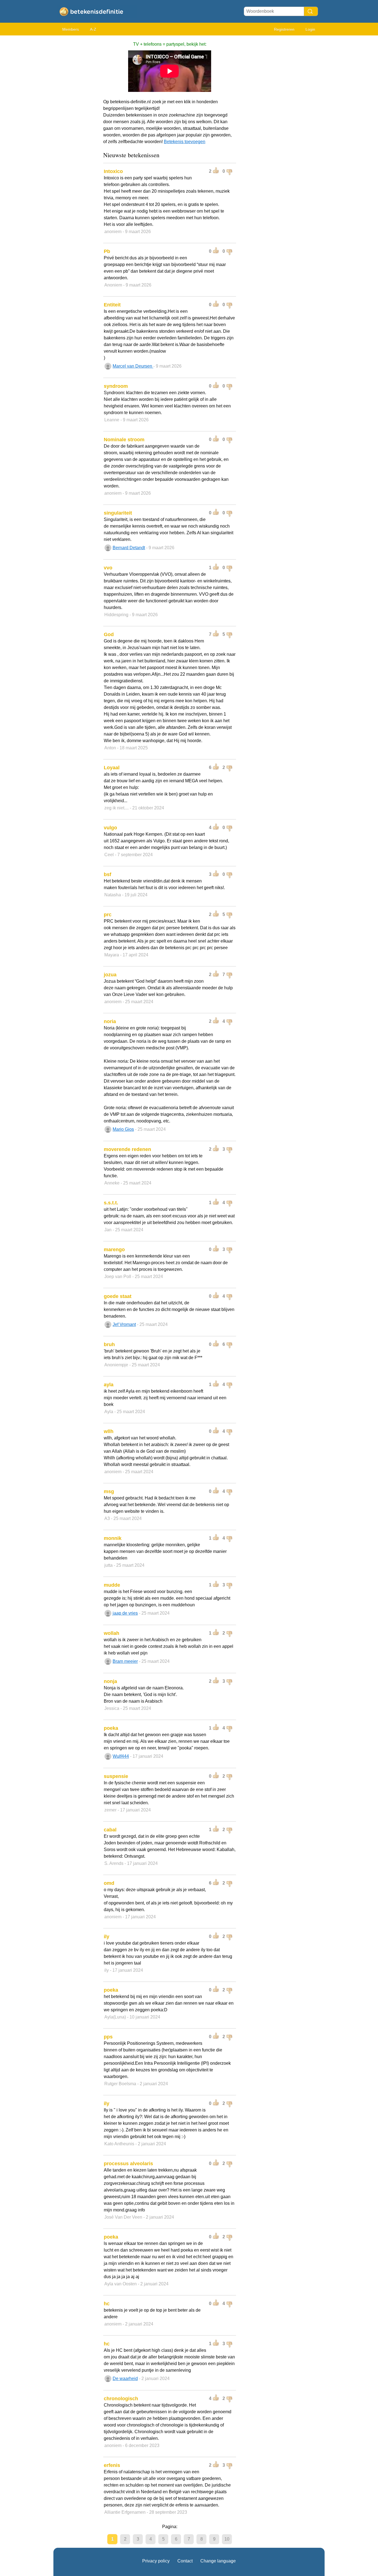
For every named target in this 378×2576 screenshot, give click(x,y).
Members (71, 29)
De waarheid (125, 2378)
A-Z (93, 29)
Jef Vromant (124, 1324)
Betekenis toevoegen (185, 142)
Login (310, 29)
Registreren (284, 29)
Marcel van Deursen (133, 366)
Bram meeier (125, 1661)
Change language (218, 2561)
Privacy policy (156, 2561)
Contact (185, 2561)
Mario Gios (123, 1129)
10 (227, 2539)
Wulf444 (121, 1756)
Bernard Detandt (129, 548)
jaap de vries (125, 1613)
